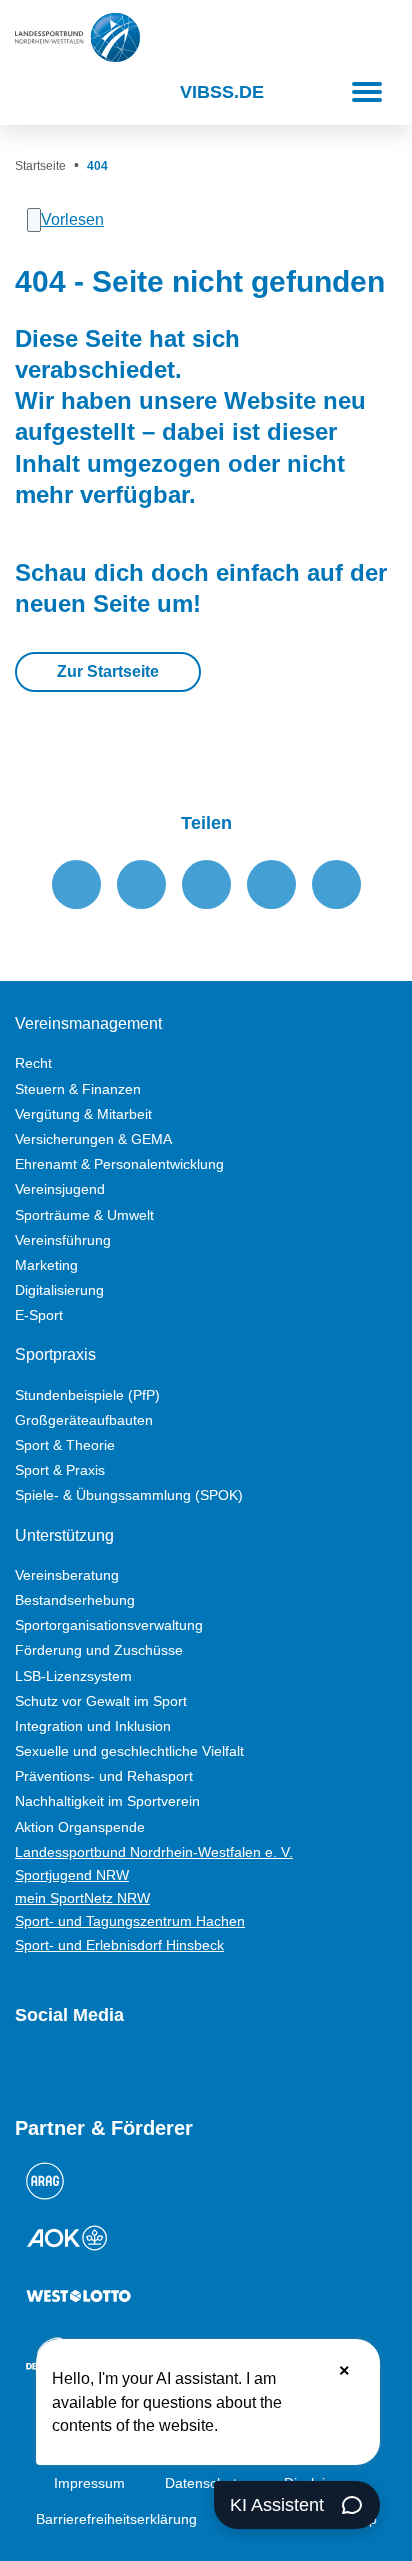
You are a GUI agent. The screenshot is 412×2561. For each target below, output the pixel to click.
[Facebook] (97, 2067)
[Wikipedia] (205, 2067)
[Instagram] (61, 2067)
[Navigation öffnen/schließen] (367, 92)
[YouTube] (25, 2067)
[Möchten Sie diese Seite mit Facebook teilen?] (76, 884)
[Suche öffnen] (32, 92)
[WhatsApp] (169, 2067)
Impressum (89, 2483)
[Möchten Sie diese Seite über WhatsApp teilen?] (206, 884)
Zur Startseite (108, 671)
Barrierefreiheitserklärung (116, 2519)
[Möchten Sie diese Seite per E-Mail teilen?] (271, 884)
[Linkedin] (241, 2067)
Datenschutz (204, 2483)
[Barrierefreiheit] (80, 92)
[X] (133, 2067)
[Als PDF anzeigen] (336, 884)
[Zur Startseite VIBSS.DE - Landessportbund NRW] (77, 37)
